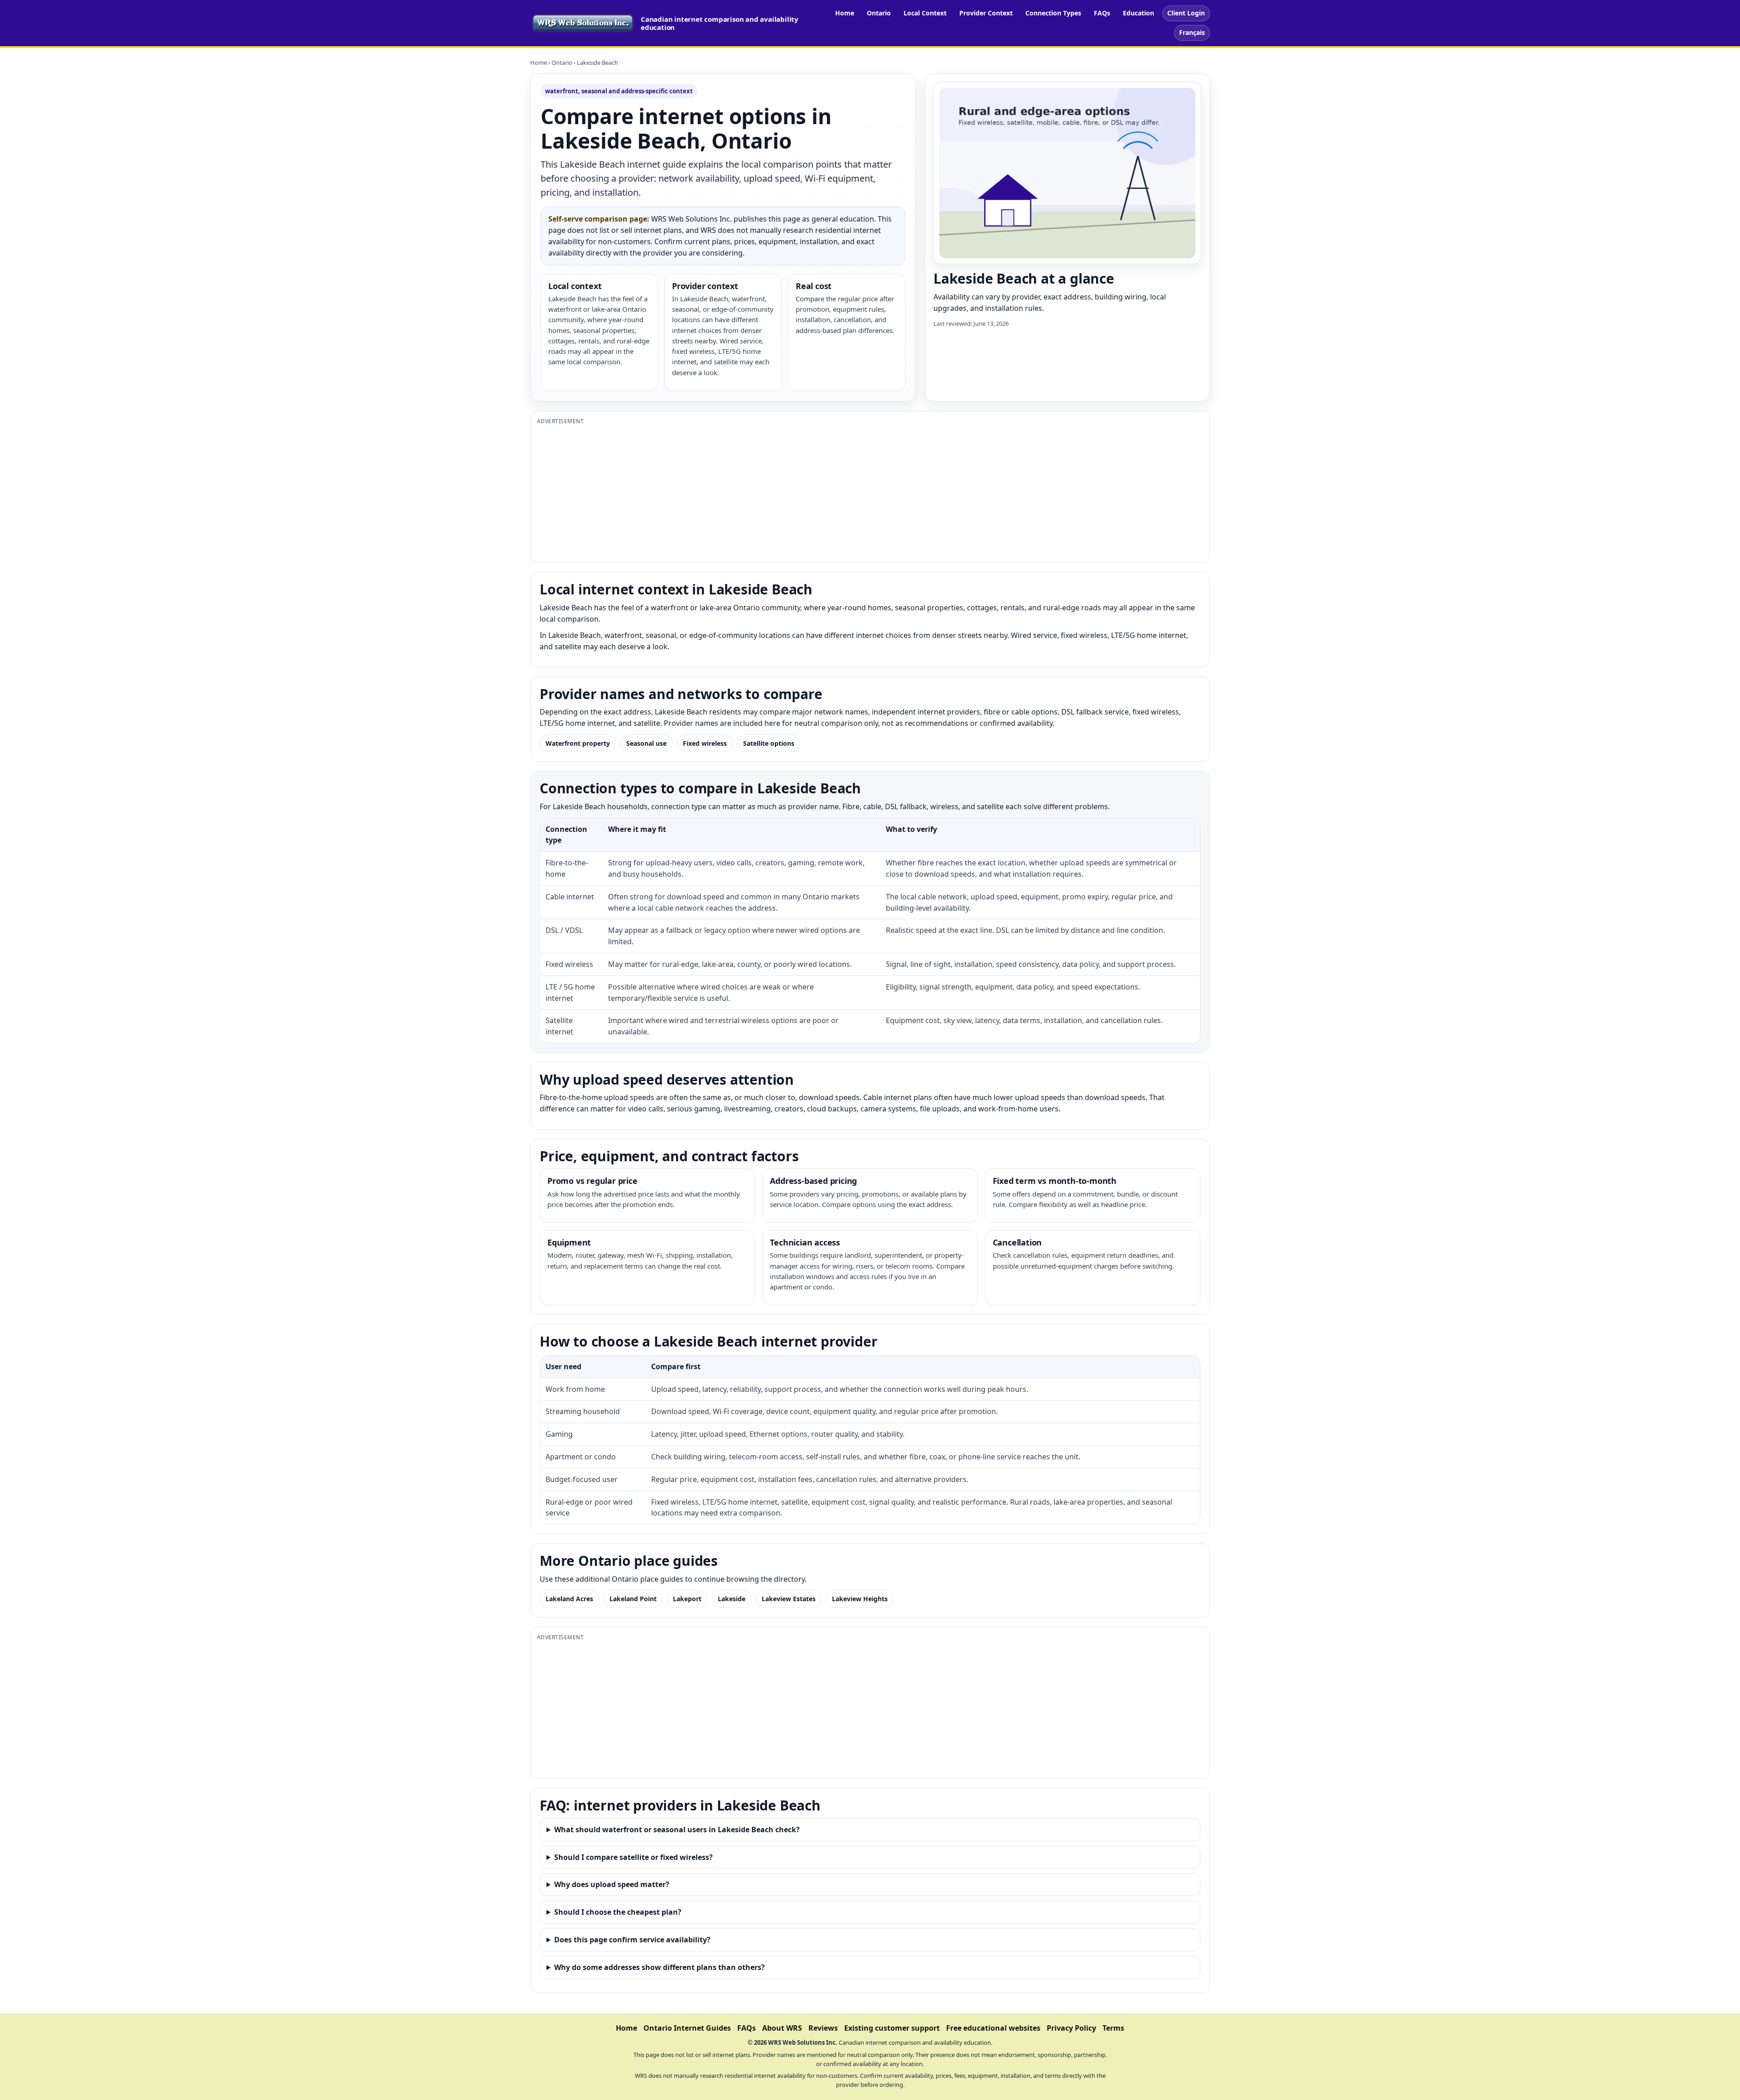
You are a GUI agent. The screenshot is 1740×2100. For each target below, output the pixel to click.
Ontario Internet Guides (687, 2028)
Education (1138, 13)
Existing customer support (892, 2028)
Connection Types (1053, 13)
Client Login (1186, 13)
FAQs (1102, 13)
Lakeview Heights (860, 1599)
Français (1192, 32)
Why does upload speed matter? (612, 1884)
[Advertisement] (809, 492)
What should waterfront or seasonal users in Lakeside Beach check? (677, 1830)
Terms (1113, 2028)
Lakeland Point (633, 1599)
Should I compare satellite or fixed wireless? (633, 1857)
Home (845, 13)
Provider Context (986, 13)
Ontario (879, 13)
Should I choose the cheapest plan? (618, 1912)
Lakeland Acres (569, 1599)
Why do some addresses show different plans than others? (660, 1967)
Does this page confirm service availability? (632, 1940)
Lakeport (687, 1599)
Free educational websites (993, 2028)
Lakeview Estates (789, 1599)
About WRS (782, 2028)
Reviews (823, 2028)
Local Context (925, 13)
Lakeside (732, 1599)
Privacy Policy (1071, 2028)
